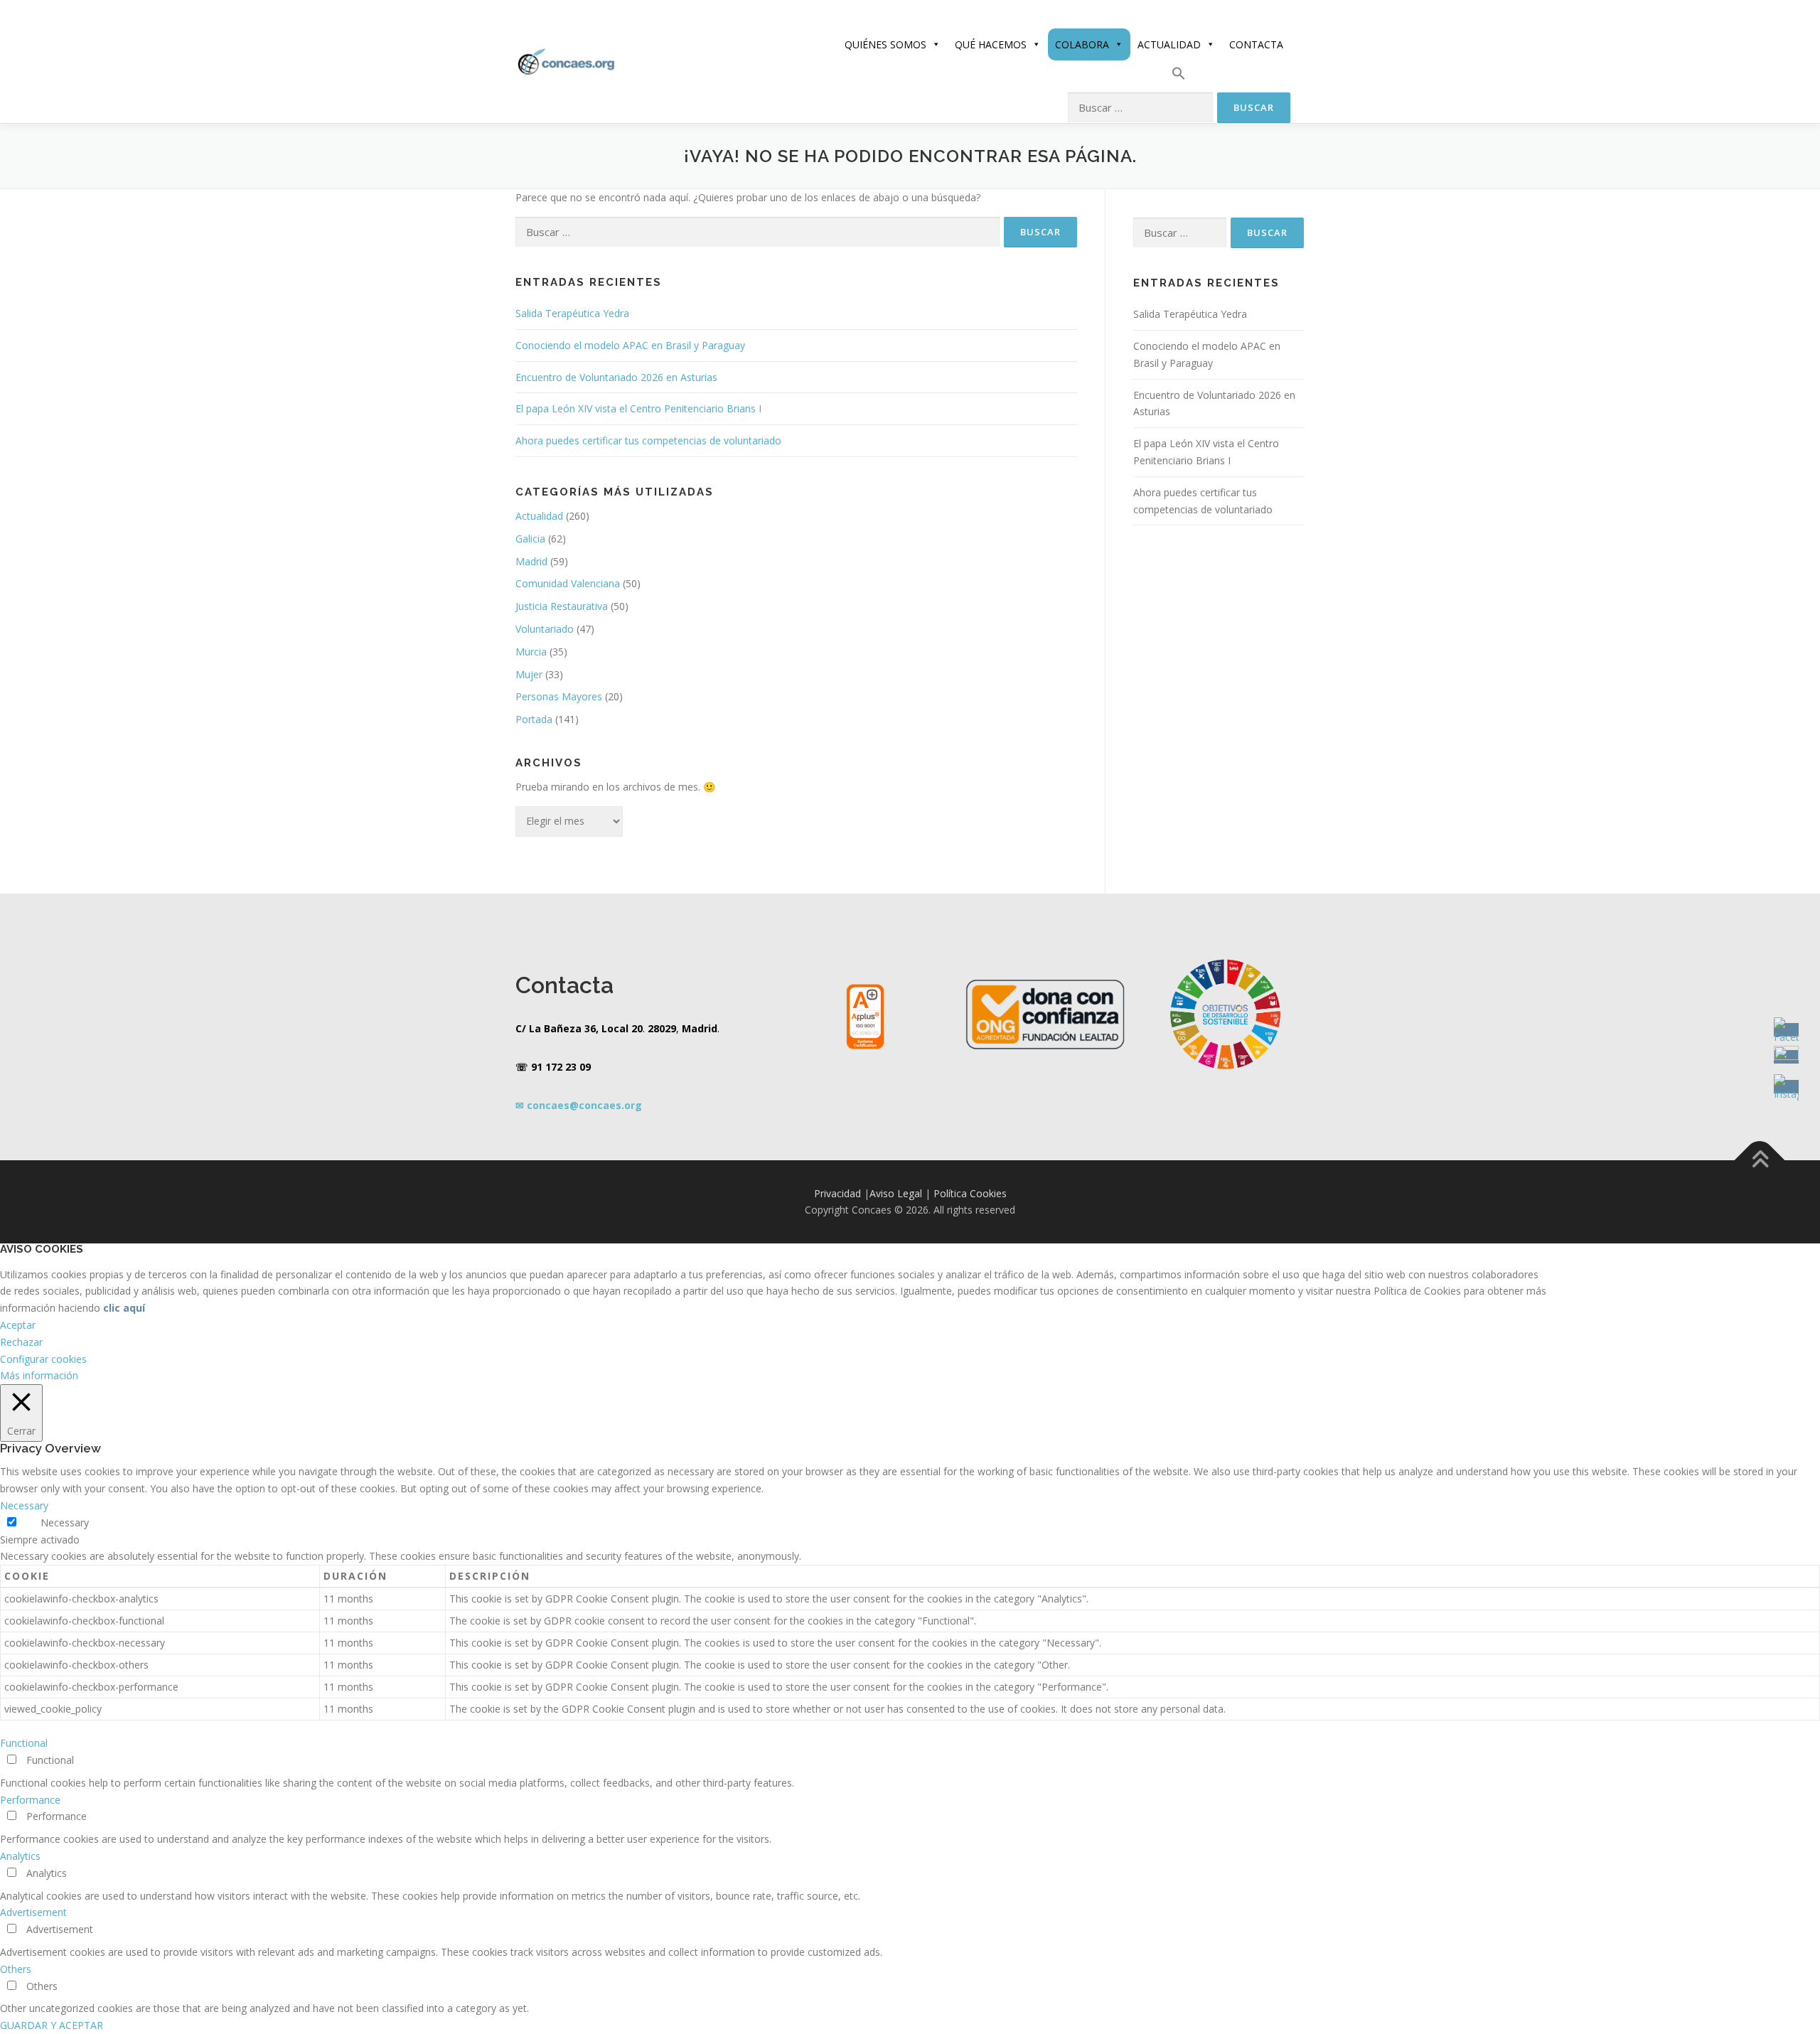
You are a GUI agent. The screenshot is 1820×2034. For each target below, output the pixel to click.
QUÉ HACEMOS (991, 44)
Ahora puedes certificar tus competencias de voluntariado (648, 440)
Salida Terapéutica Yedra (572, 313)
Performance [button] (30, 1800)
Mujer (529, 674)
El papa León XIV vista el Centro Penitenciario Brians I (638, 408)
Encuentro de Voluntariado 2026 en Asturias (616, 377)
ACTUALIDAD (1169, 44)
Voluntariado (545, 629)
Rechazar (21, 1342)
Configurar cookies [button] (43, 1359)
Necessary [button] (24, 1505)
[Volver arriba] (1760, 1160)
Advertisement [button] (33, 1912)
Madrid (531, 561)
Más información (39, 1375)
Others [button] (16, 1969)
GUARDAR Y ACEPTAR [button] (52, 2025)
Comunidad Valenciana (568, 583)
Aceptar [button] (18, 1325)
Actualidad (539, 516)
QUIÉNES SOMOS (885, 44)
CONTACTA (1256, 44)
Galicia (530, 539)
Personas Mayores (559, 696)
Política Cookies (970, 1193)
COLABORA (1082, 44)
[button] (1179, 76)
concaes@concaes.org (584, 1105)
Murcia (531, 652)
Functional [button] (24, 1743)
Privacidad (837, 1193)
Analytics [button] (20, 1856)
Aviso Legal (896, 1193)
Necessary (65, 1522)
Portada (534, 719)
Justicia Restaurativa (562, 606)
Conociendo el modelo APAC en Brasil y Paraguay (630, 345)
